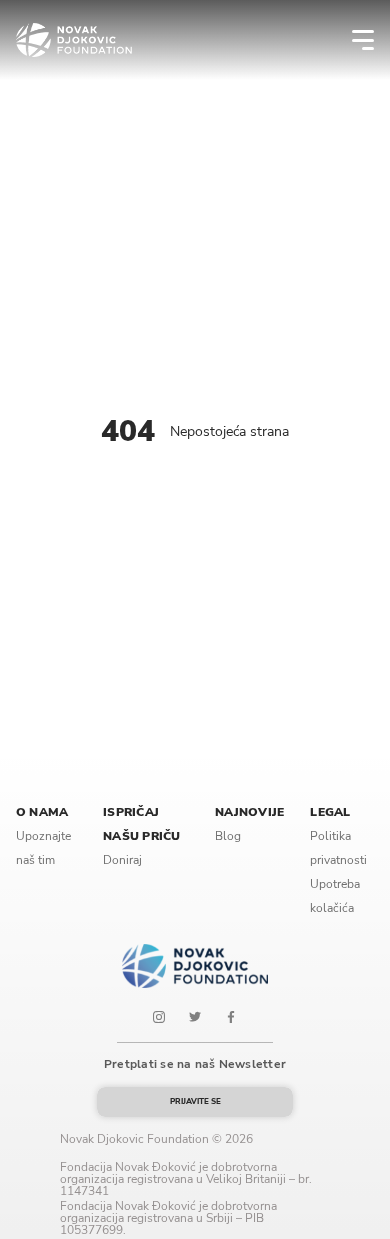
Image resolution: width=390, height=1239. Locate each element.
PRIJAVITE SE (195, 1101)
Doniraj (122, 860)
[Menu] (350, 40)
